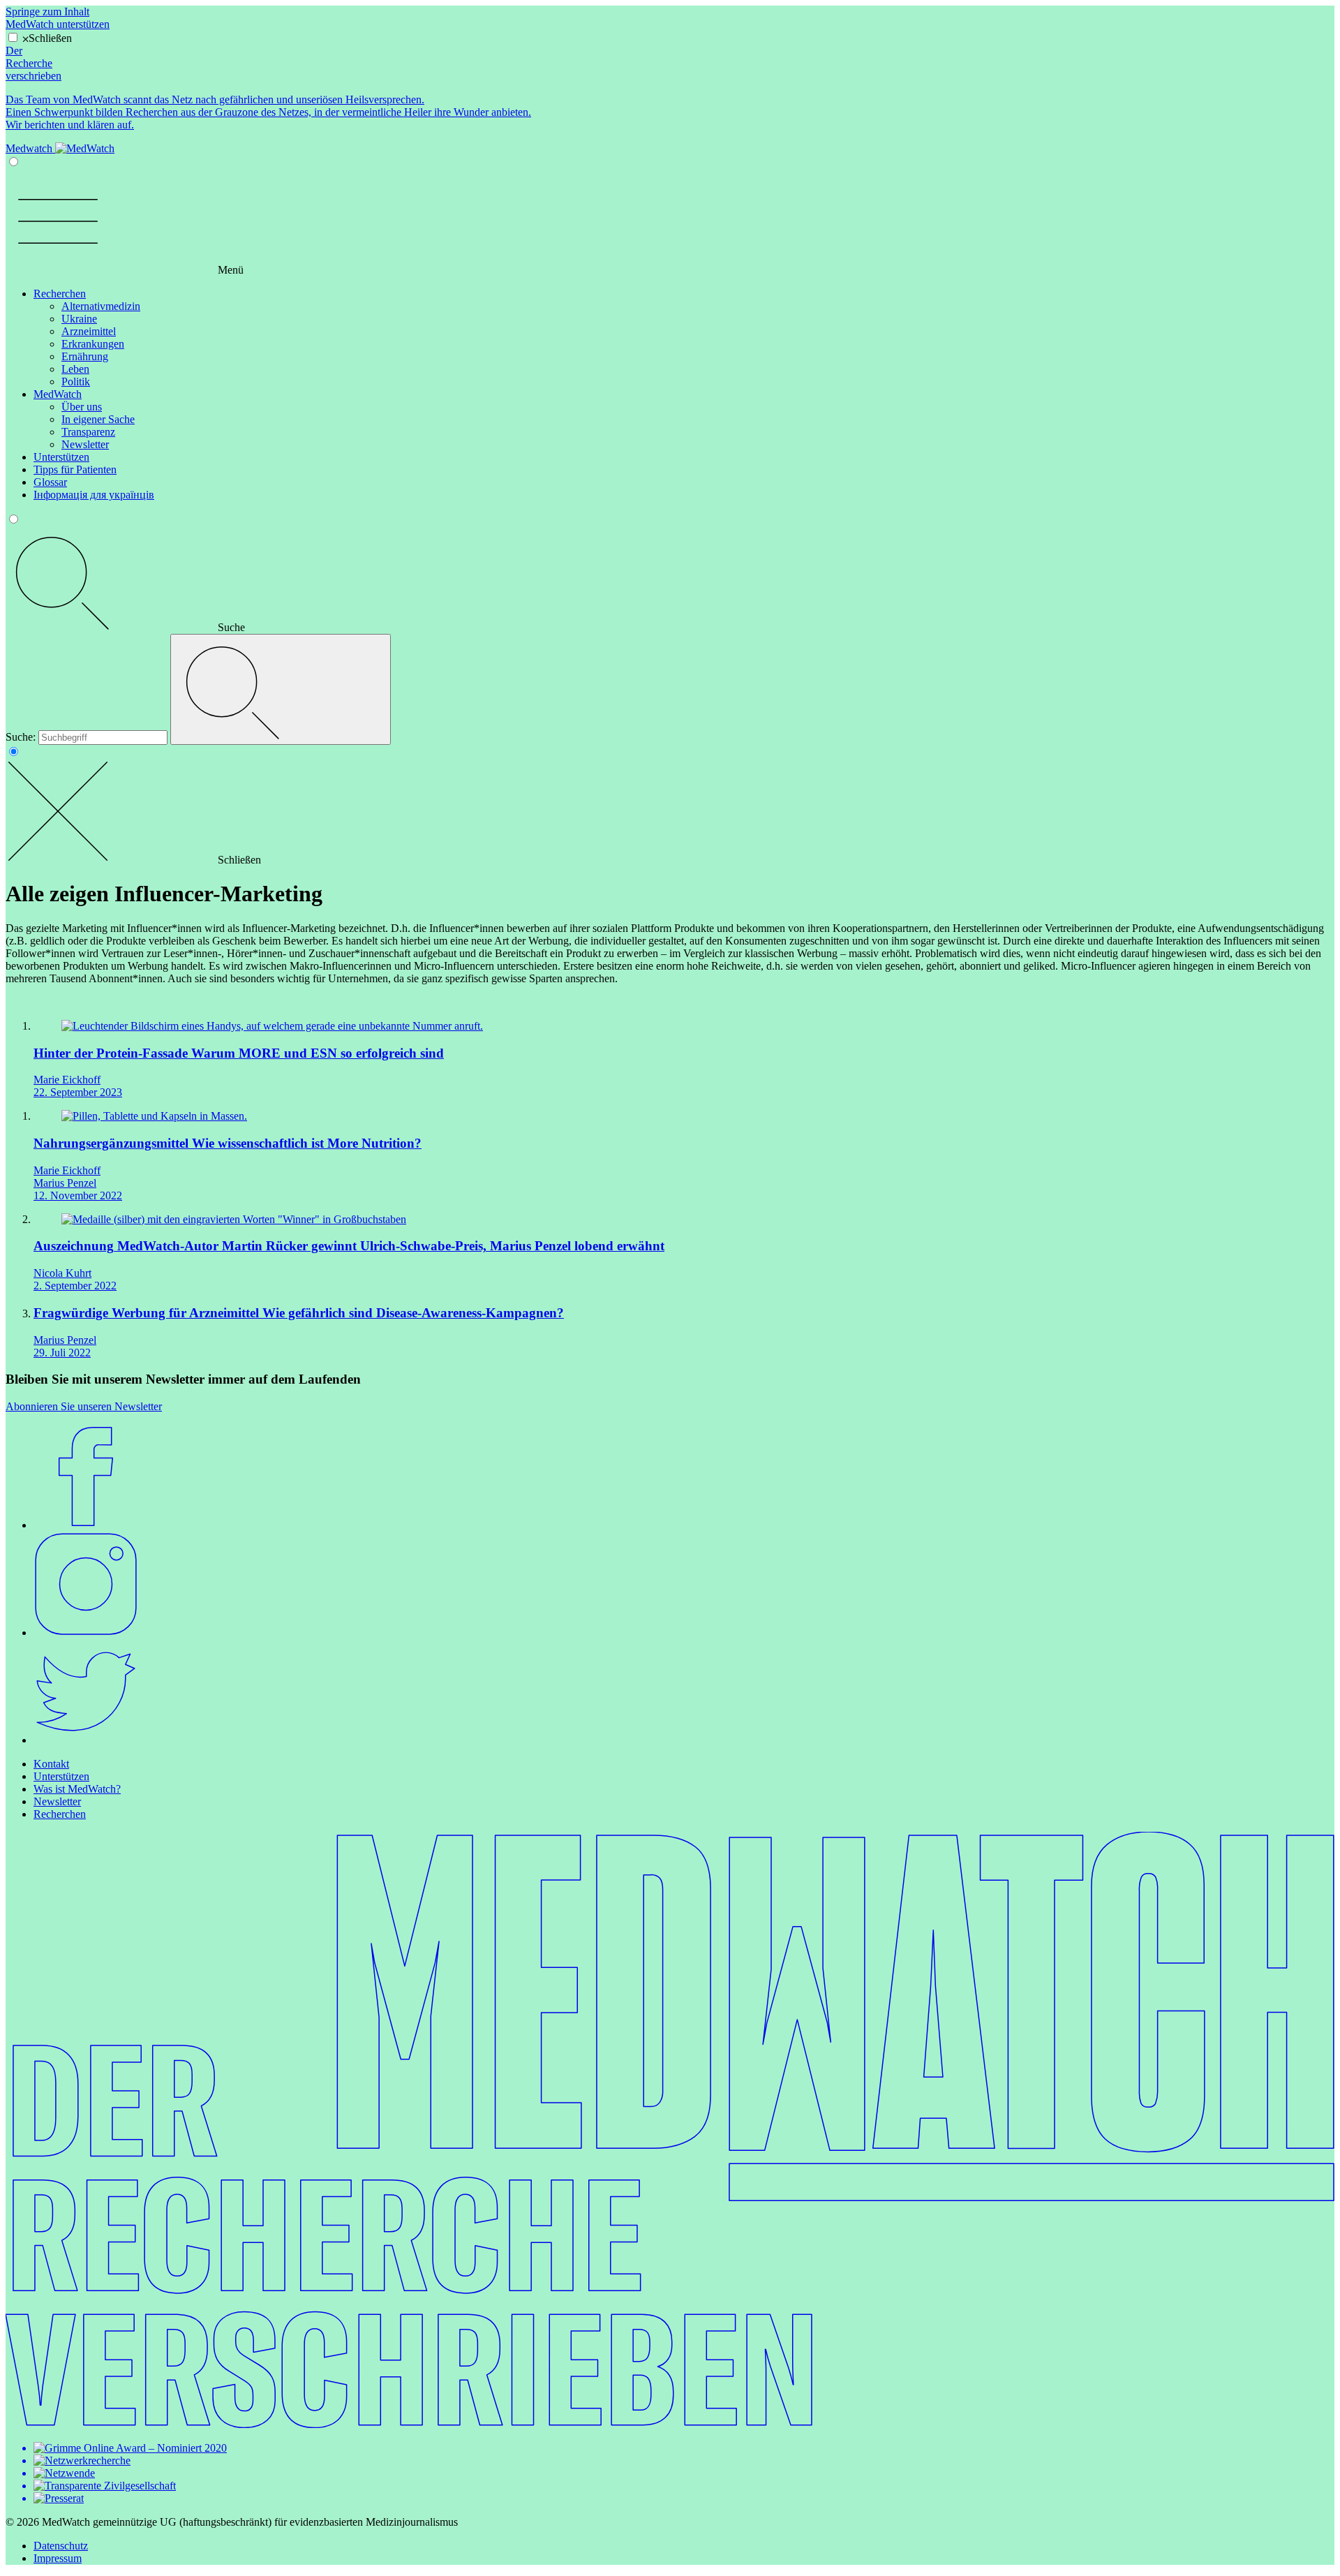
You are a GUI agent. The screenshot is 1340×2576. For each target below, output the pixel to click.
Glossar (50, 482)
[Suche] (281, 689)
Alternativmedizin (101, 306)
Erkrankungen (93, 344)
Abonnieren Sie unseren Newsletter (84, 1406)
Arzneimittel (89, 331)
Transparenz (88, 432)
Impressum (58, 2558)
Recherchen (60, 294)
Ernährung (85, 356)
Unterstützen (61, 457)
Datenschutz (61, 2546)
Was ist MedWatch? (77, 1789)
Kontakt (51, 1764)
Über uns (82, 407)
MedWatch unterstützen (58, 24)
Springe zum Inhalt (47, 12)
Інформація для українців (94, 495)
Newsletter (85, 444)
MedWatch (58, 394)
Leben (75, 369)
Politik (76, 382)
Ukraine (79, 319)
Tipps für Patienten (75, 469)
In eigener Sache (98, 419)
